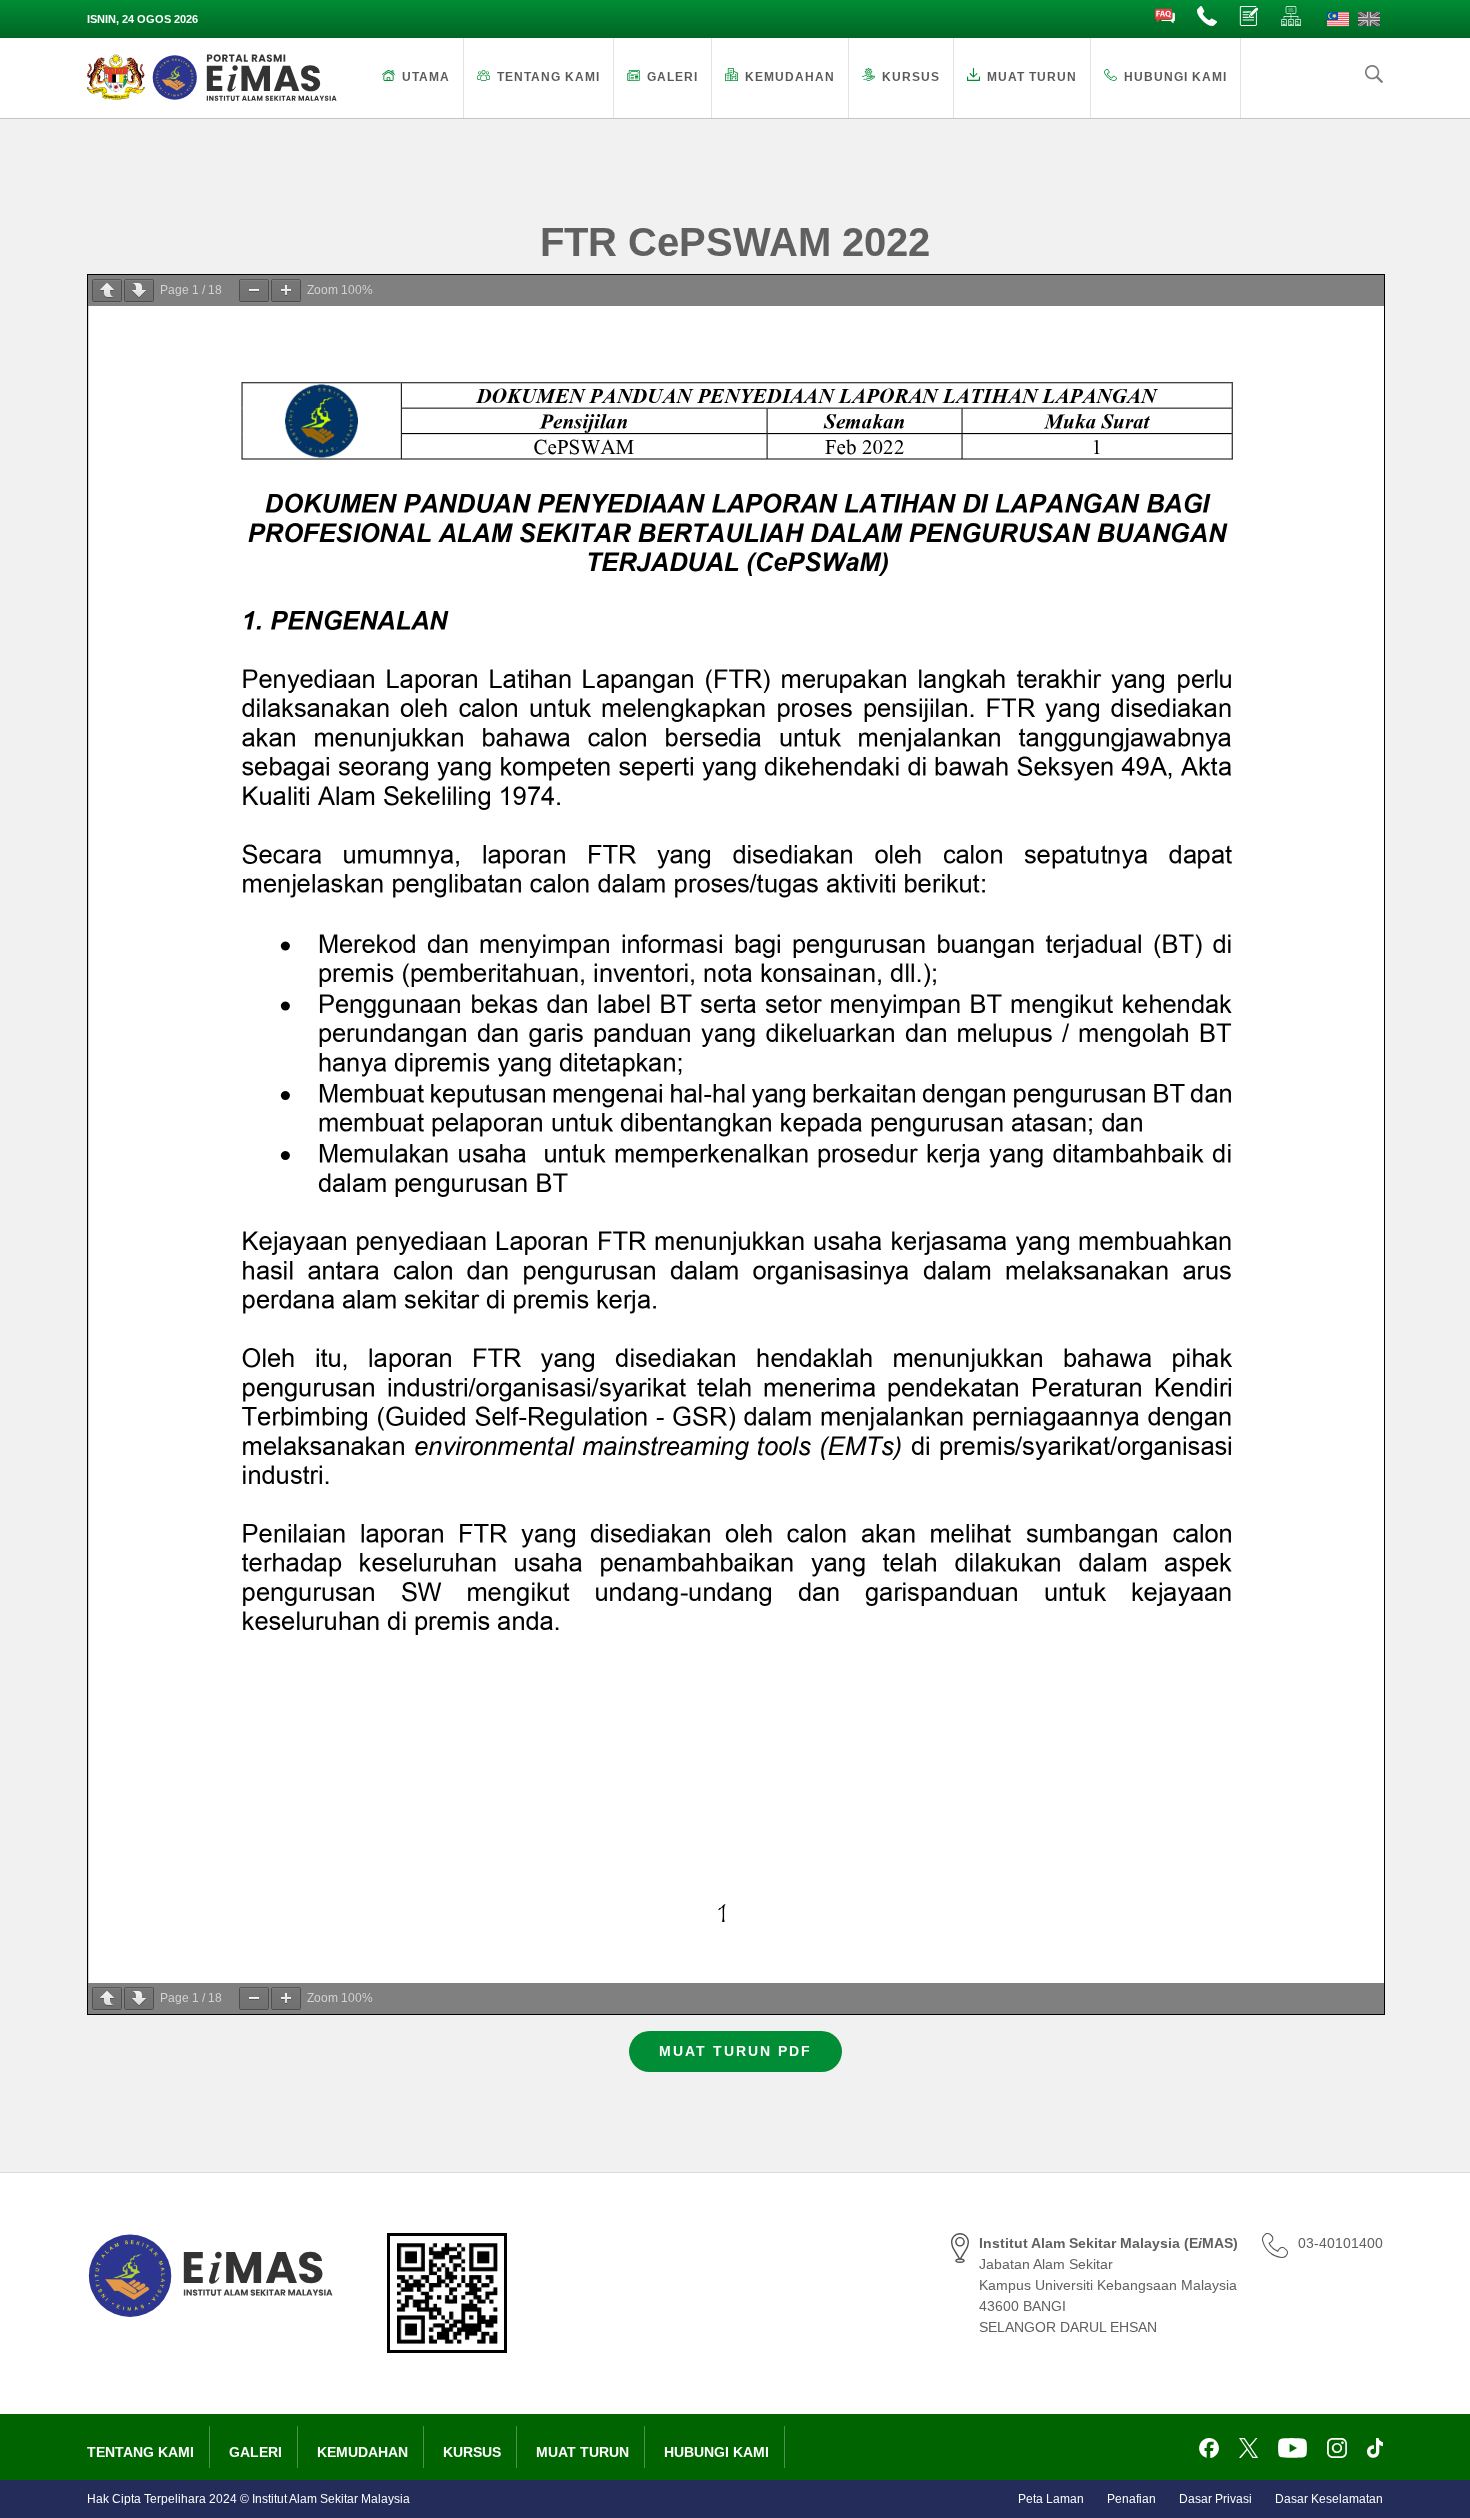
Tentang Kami (548, 77)
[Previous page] (107, 290)
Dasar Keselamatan (1329, 2499)
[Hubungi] (1208, 17)
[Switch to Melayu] (1338, 19)
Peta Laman (1051, 2499)
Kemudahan (790, 77)
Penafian (1131, 2499)
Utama (426, 77)
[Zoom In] (286, 290)
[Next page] (139, 290)
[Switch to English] (1369, 19)
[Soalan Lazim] (1166, 17)
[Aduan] (1250, 17)
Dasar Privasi (1215, 2499)
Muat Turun (1032, 77)
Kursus (911, 77)
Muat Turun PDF (735, 2051)
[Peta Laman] (1292, 17)
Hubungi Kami (1175, 77)
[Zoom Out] (254, 290)
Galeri (672, 77)
